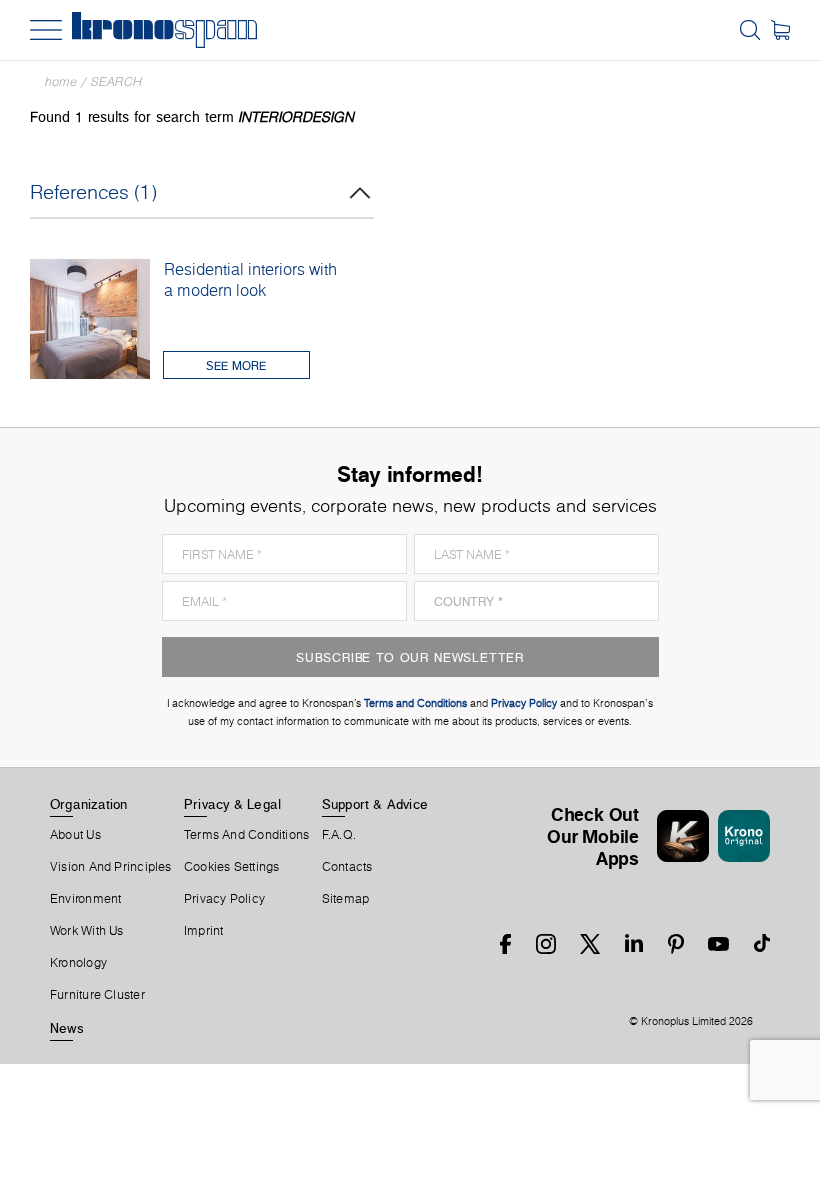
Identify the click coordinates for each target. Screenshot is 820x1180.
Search (116, 81)
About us (75, 835)
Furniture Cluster (97, 995)
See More (236, 365)
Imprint (204, 931)
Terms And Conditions (246, 835)
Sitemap (346, 899)
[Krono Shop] (780, 30)
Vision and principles (111, 867)
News (67, 1028)
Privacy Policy (224, 899)
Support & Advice (375, 804)
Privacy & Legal (232, 804)
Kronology (78, 963)
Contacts (347, 867)
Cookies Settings (232, 867)
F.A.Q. (339, 835)
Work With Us (87, 931)
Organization (89, 804)
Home (61, 81)
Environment (85, 899)
